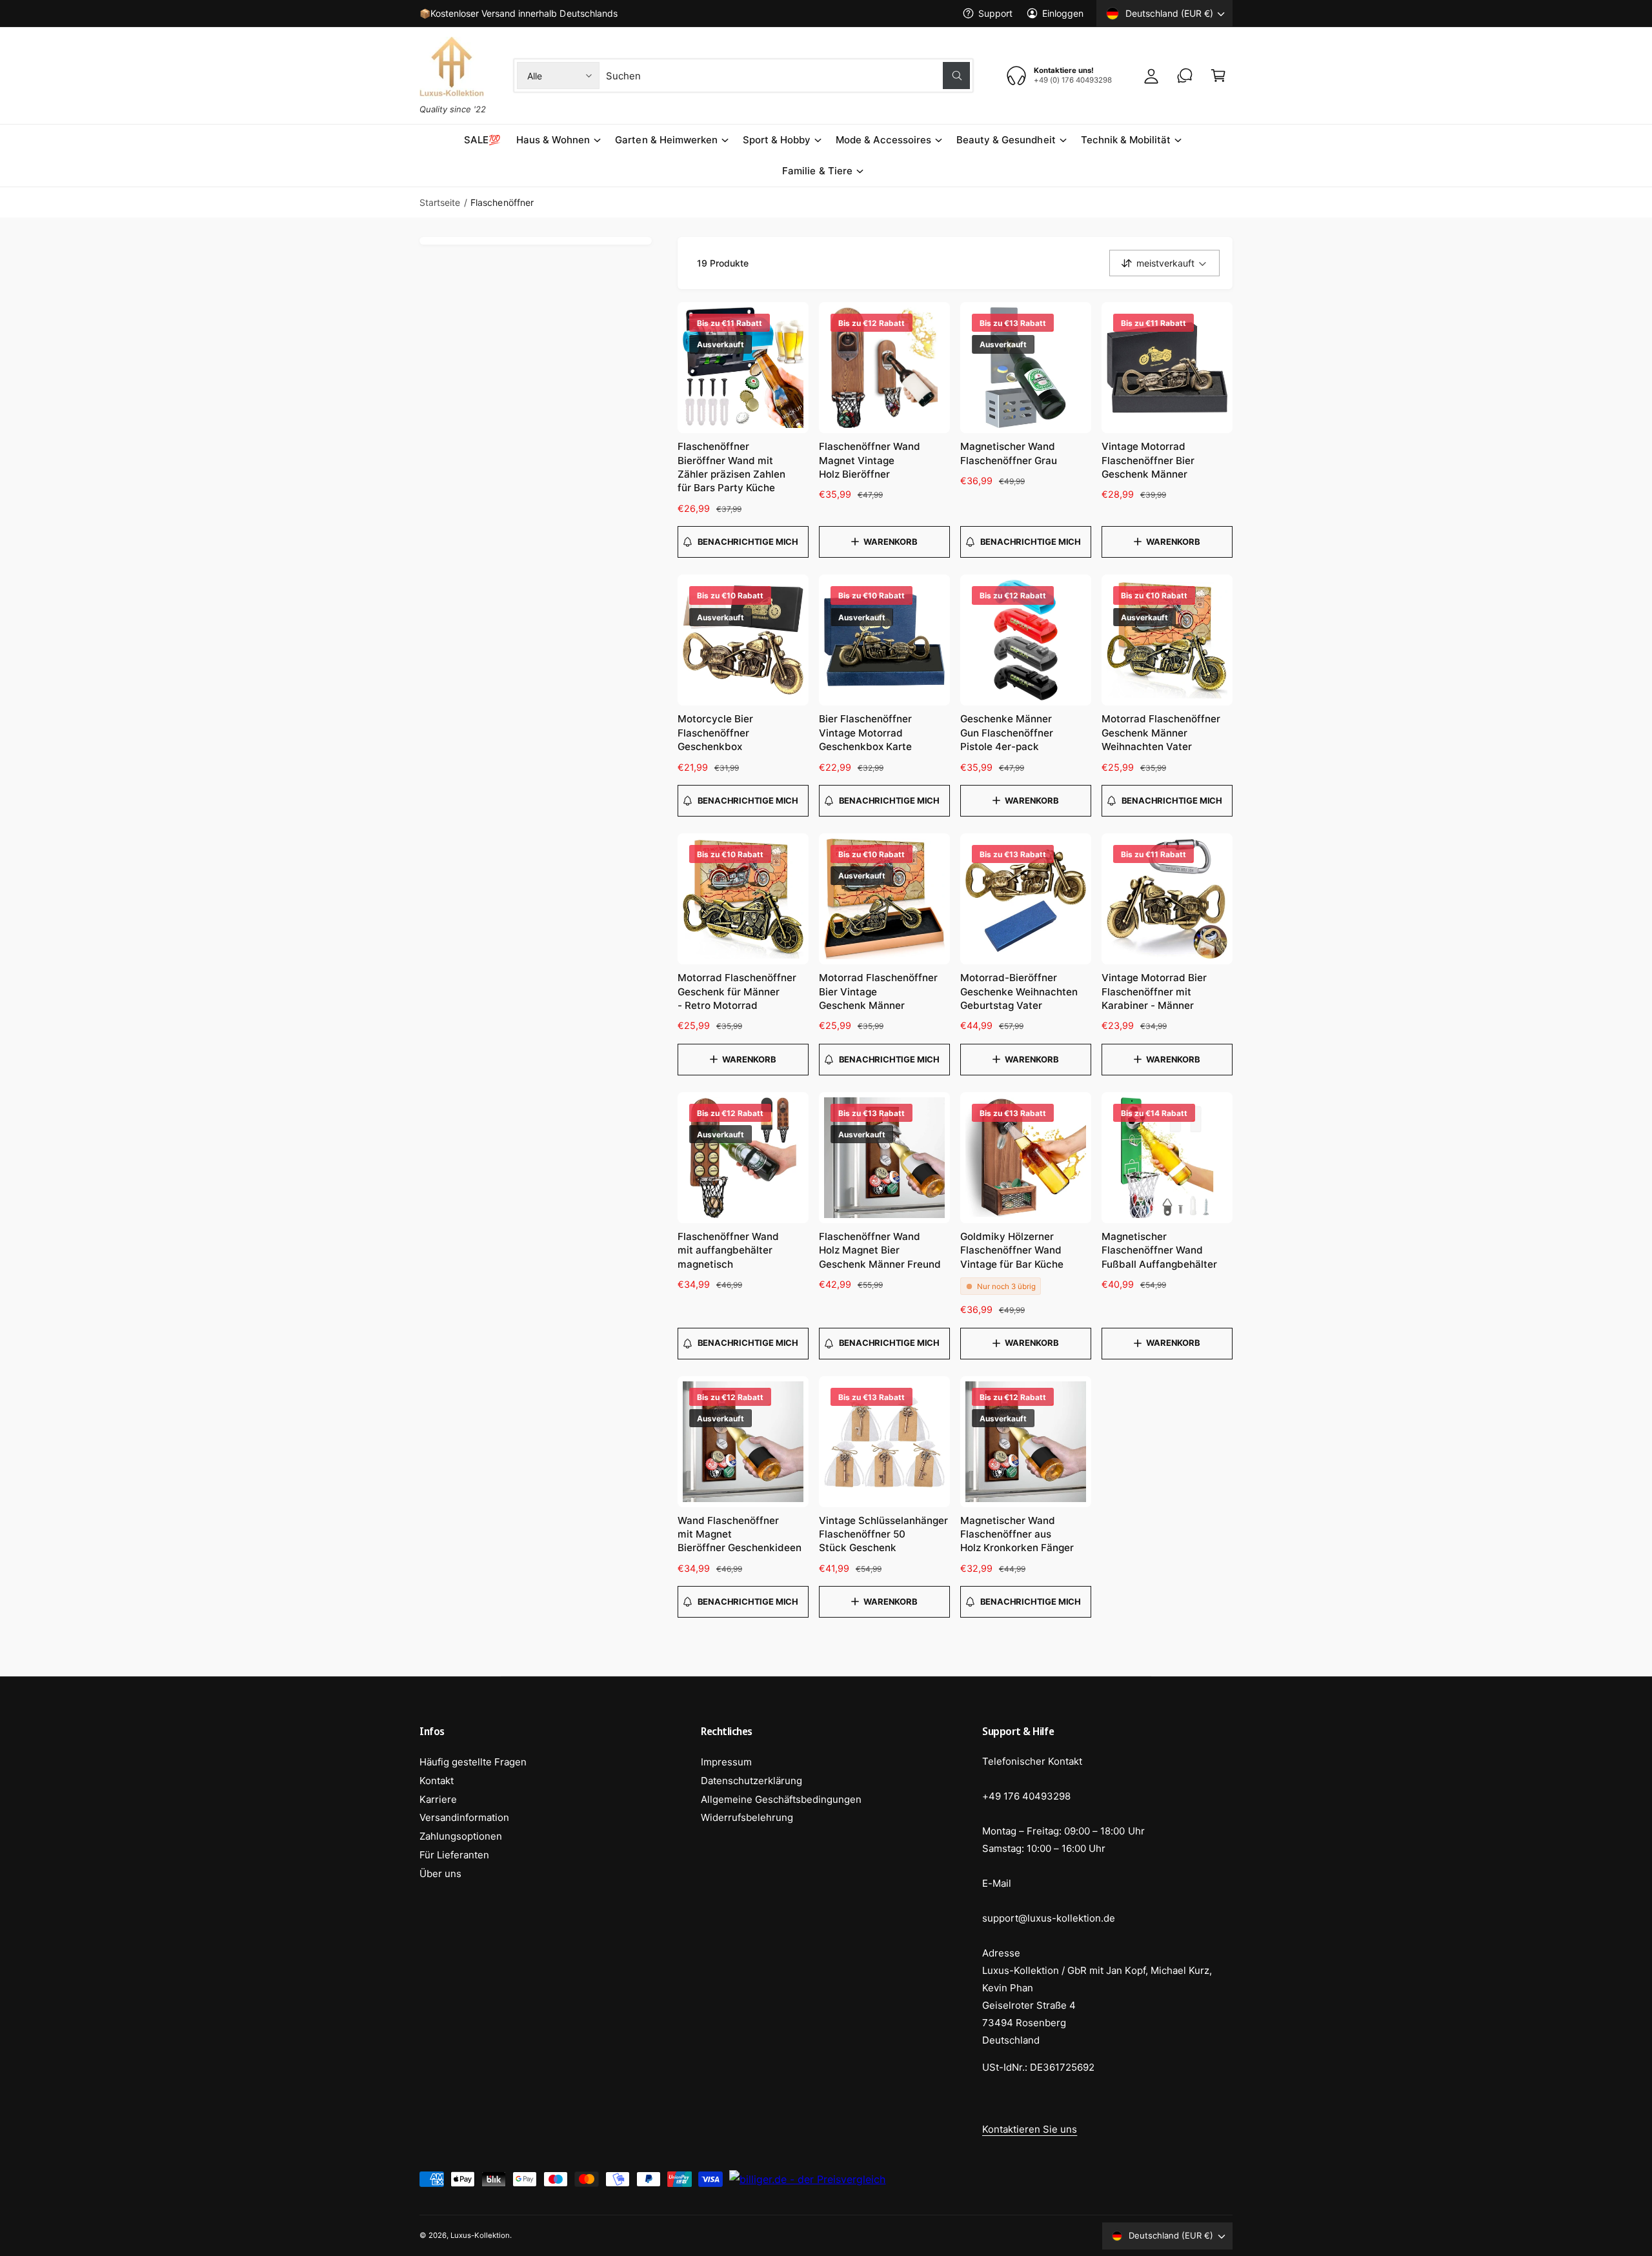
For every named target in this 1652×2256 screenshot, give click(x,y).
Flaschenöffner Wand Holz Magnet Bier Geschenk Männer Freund (880, 1250)
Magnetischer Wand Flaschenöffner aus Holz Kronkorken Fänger (1017, 1534)
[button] (1218, 76)
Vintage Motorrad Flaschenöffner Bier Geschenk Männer (1148, 460)
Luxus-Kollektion (480, 2235)
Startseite (440, 202)
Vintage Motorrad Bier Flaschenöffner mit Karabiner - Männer (1154, 991)
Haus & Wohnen (553, 140)
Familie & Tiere (817, 171)
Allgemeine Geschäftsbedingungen (781, 1799)
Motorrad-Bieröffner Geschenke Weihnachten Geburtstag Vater (1019, 991)
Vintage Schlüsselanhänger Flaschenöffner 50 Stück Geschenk (883, 1534)
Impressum (726, 1762)
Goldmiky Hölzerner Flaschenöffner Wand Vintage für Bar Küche (1012, 1250)
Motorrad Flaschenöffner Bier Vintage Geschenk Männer (878, 991)
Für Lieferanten (454, 1855)
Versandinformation (464, 1817)
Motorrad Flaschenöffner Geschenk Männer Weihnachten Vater (1161, 733)
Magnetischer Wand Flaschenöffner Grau (1009, 453)
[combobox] (788, 76)
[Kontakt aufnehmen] (1185, 76)
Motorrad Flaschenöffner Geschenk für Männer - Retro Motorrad (737, 991)
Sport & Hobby (777, 140)
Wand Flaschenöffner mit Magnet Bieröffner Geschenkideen (740, 1534)
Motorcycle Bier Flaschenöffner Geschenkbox (715, 733)
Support (995, 13)
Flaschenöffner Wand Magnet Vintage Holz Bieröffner (870, 460)
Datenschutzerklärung (751, 1781)
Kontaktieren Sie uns (1030, 2129)
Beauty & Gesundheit (1006, 140)
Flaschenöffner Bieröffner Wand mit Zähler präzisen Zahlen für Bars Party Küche (731, 467)
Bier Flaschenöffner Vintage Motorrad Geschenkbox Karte (865, 733)
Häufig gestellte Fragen (473, 1762)
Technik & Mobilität (1126, 140)
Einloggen (1063, 13)
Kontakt (437, 1781)
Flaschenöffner (502, 202)
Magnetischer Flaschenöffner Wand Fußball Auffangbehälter (1159, 1250)
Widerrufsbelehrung (747, 1817)
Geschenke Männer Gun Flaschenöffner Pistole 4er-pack (1007, 733)
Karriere (438, 1799)
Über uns (440, 1874)
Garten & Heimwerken (666, 140)
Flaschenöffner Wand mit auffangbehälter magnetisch (728, 1250)
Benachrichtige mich (748, 542)
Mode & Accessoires (883, 140)
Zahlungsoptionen (461, 1836)
